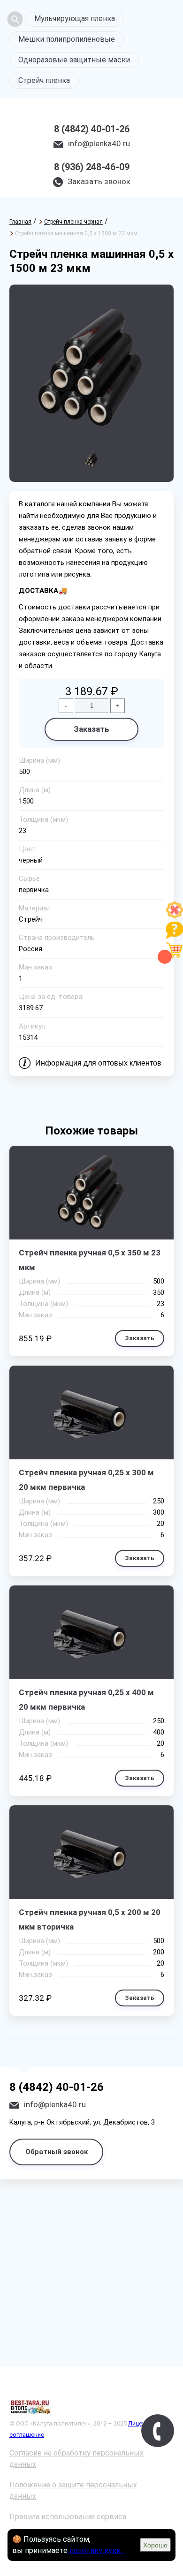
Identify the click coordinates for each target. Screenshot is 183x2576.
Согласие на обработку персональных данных (76, 2459)
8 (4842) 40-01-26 (92, 129)
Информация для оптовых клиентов (98, 1063)
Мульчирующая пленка (75, 19)
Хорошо (155, 2545)
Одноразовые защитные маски (74, 60)
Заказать (91, 729)
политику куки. (96, 2550)
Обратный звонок (57, 2152)
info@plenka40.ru (99, 143)
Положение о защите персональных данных (73, 2490)
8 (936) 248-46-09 (92, 167)
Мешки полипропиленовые (67, 39)
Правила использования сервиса (68, 2517)
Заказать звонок (99, 181)
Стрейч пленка (44, 80)
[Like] (175, 916)
